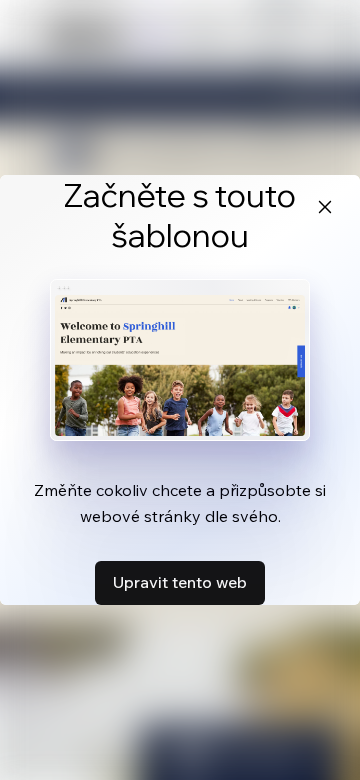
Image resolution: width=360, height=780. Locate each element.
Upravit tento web (180, 582)
